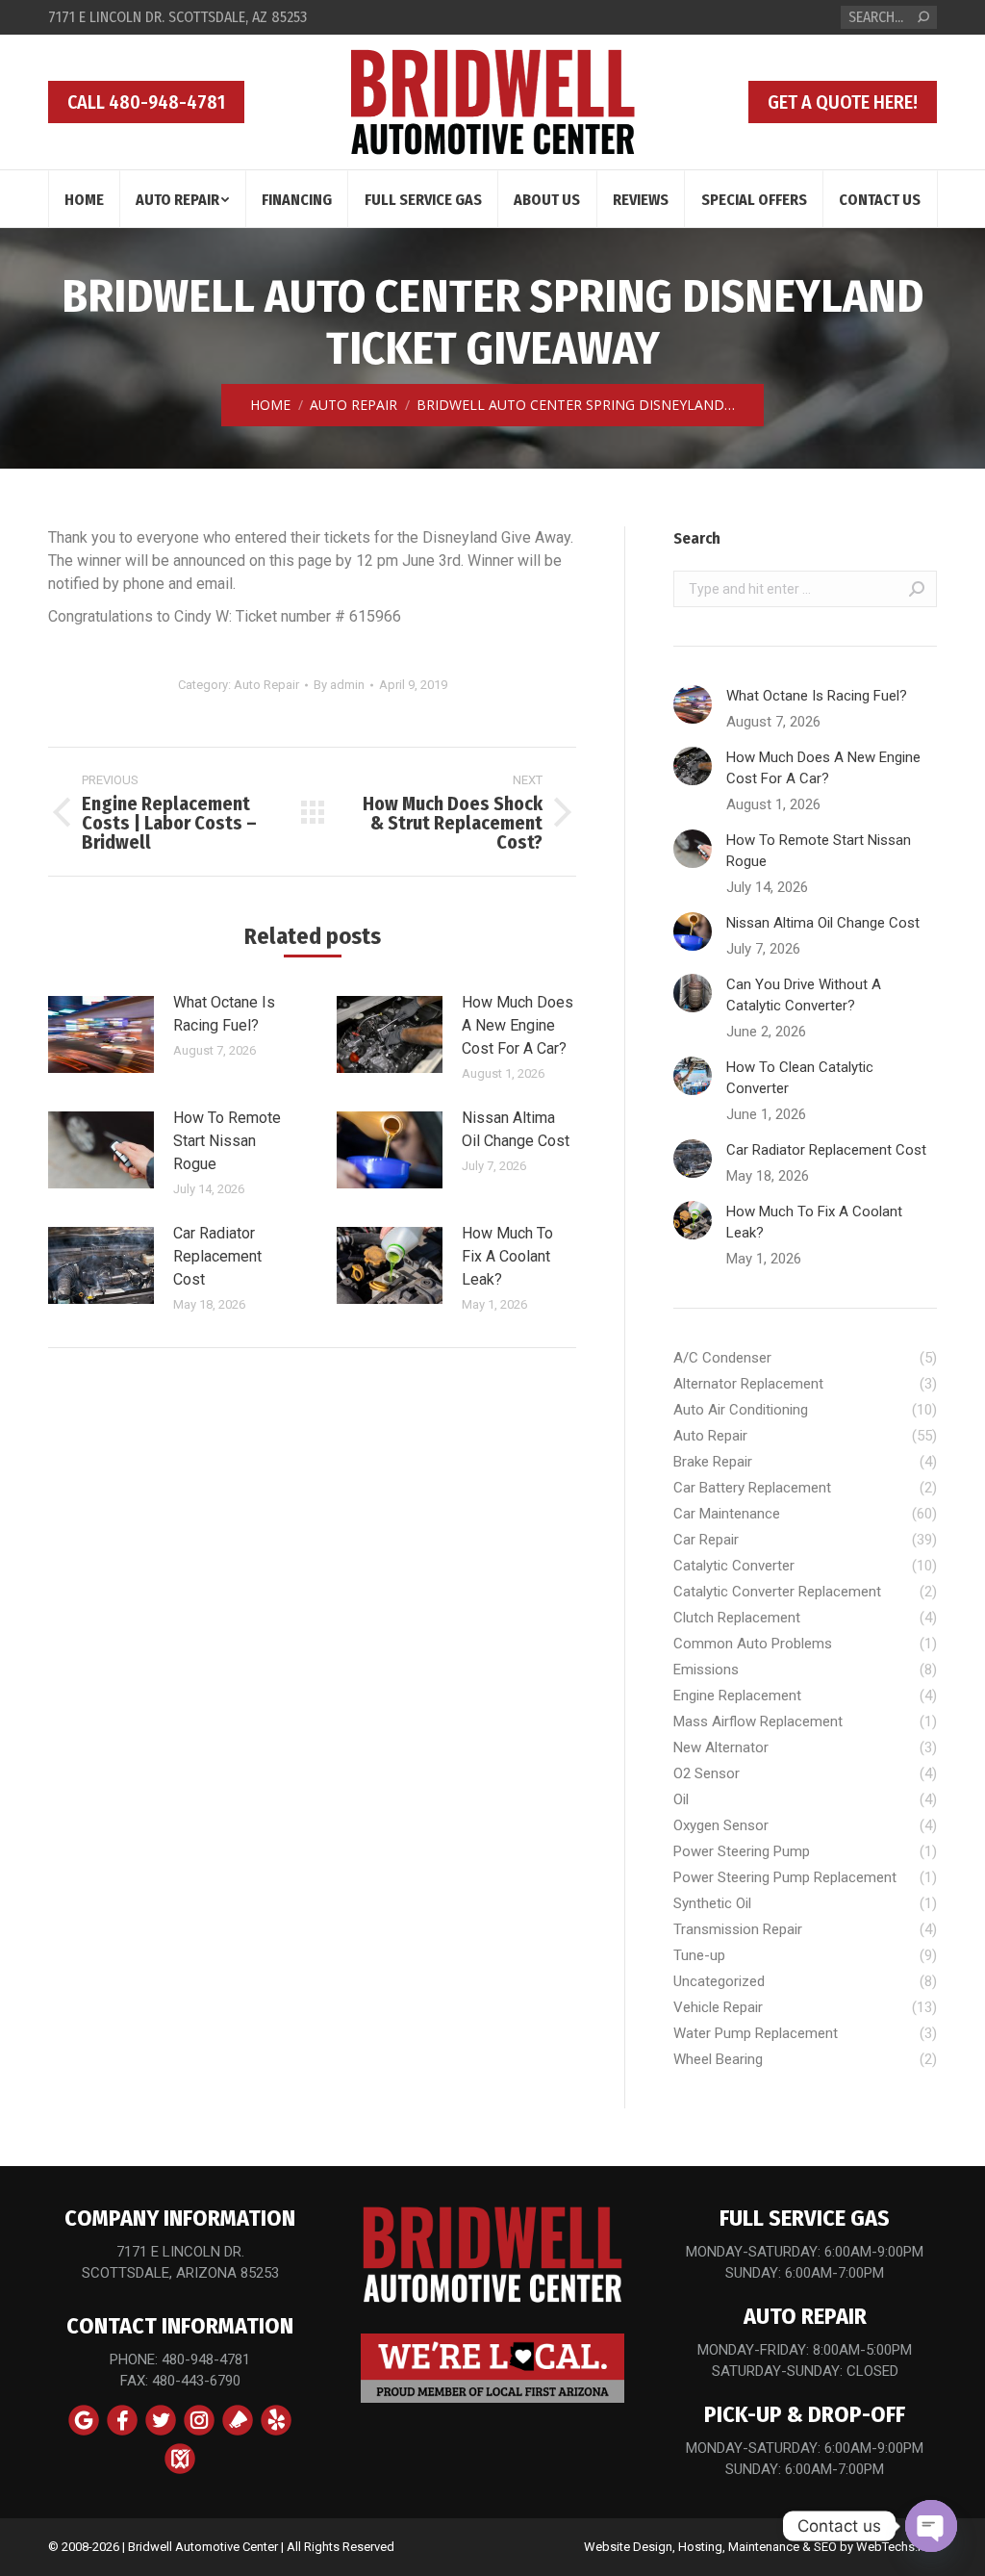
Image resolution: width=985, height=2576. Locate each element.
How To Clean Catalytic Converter (800, 1078)
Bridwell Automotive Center (203, 2547)
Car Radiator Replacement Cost (217, 1256)
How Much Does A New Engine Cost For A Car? (518, 1025)
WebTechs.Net (897, 2547)
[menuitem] (84, 199)
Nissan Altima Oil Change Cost (516, 1129)
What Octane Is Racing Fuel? (224, 1014)
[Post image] (101, 1034)
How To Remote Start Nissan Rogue (227, 1141)
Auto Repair (266, 685)
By (339, 685)
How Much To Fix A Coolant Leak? (507, 1256)
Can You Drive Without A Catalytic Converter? (804, 995)
